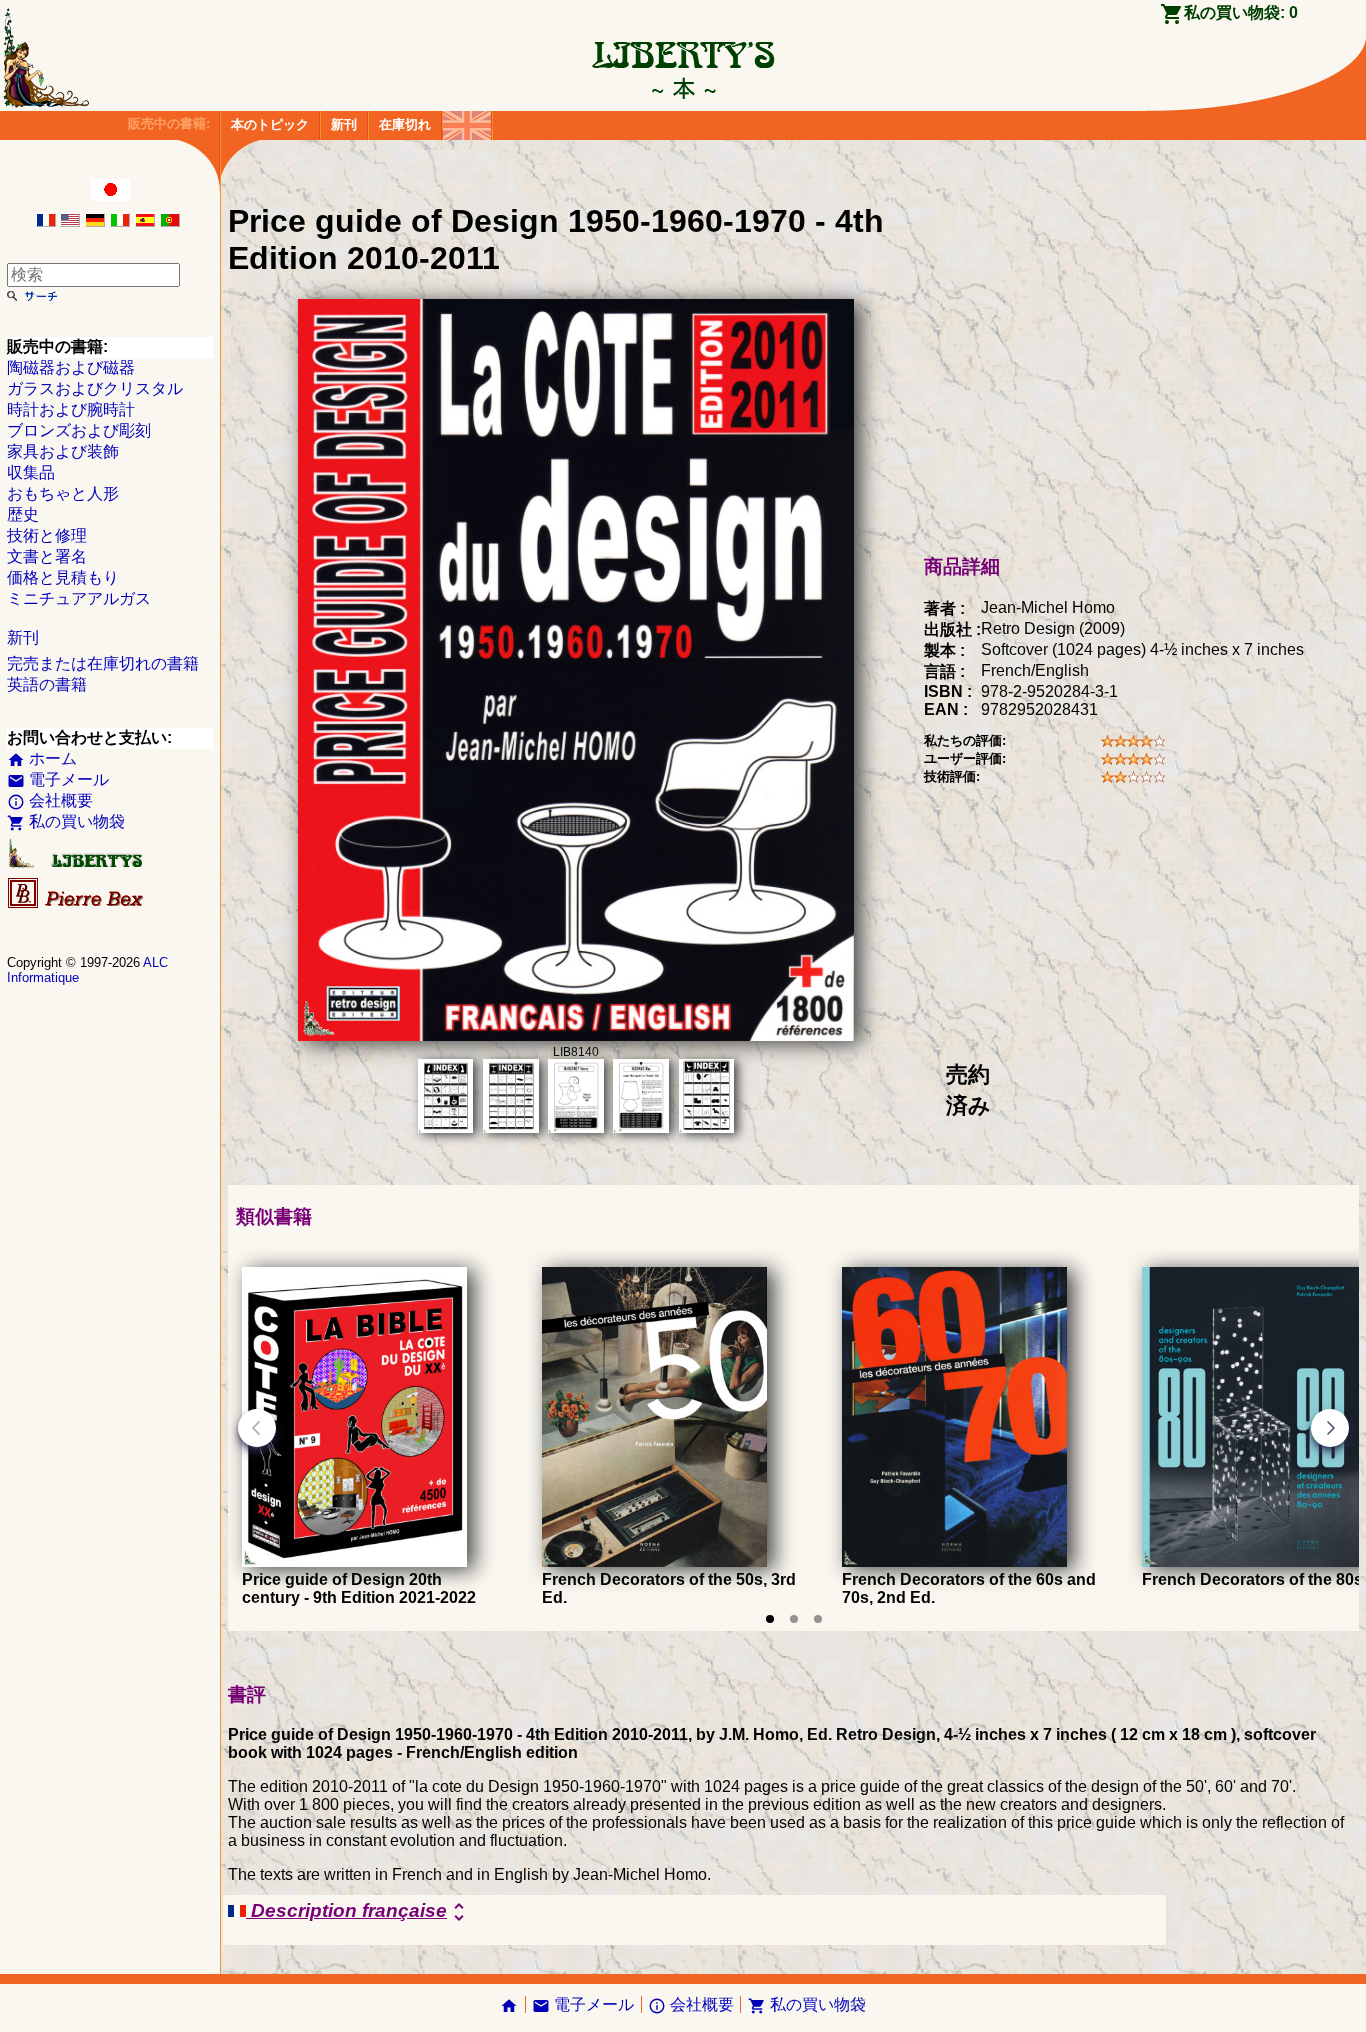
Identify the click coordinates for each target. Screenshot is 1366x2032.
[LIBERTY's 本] (683, 88)
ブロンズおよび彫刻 (79, 430)
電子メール (58, 779)
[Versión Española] (145, 221)
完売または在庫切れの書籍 (103, 663)
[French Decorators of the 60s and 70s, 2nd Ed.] (954, 1561)
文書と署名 (47, 556)
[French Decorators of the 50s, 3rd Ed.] (654, 1561)
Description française (358, 1912)
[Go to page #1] (770, 1619)
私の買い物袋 (66, 821)
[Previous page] (257, 1428)
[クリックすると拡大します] (576, 1035)
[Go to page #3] (818, 1619)
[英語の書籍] (467, 120)
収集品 (31, 472)
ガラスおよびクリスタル (95, 388)
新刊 (344, 124)
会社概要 (50, 800)
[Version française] (46, 221)
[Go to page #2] (794, 1619)
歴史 (23, 514)
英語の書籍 (47, 684)
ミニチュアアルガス (79, 598)
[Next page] (1330, 1428)
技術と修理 (47, 535)
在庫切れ (405, 124)
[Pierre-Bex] (77, 903)
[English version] (70, 221)
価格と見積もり (63, 577)
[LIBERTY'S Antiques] (77, 863)
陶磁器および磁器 (71, 367)
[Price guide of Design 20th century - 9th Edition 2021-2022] (354, 1561)
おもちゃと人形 (63, 493)
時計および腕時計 (71, 409)
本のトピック (270, 124)
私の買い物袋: (1241, 12)
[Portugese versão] (170, 221)
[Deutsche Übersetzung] (95, 221)
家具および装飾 (63, 451)
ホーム (42, 758)
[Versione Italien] (120, 221)
